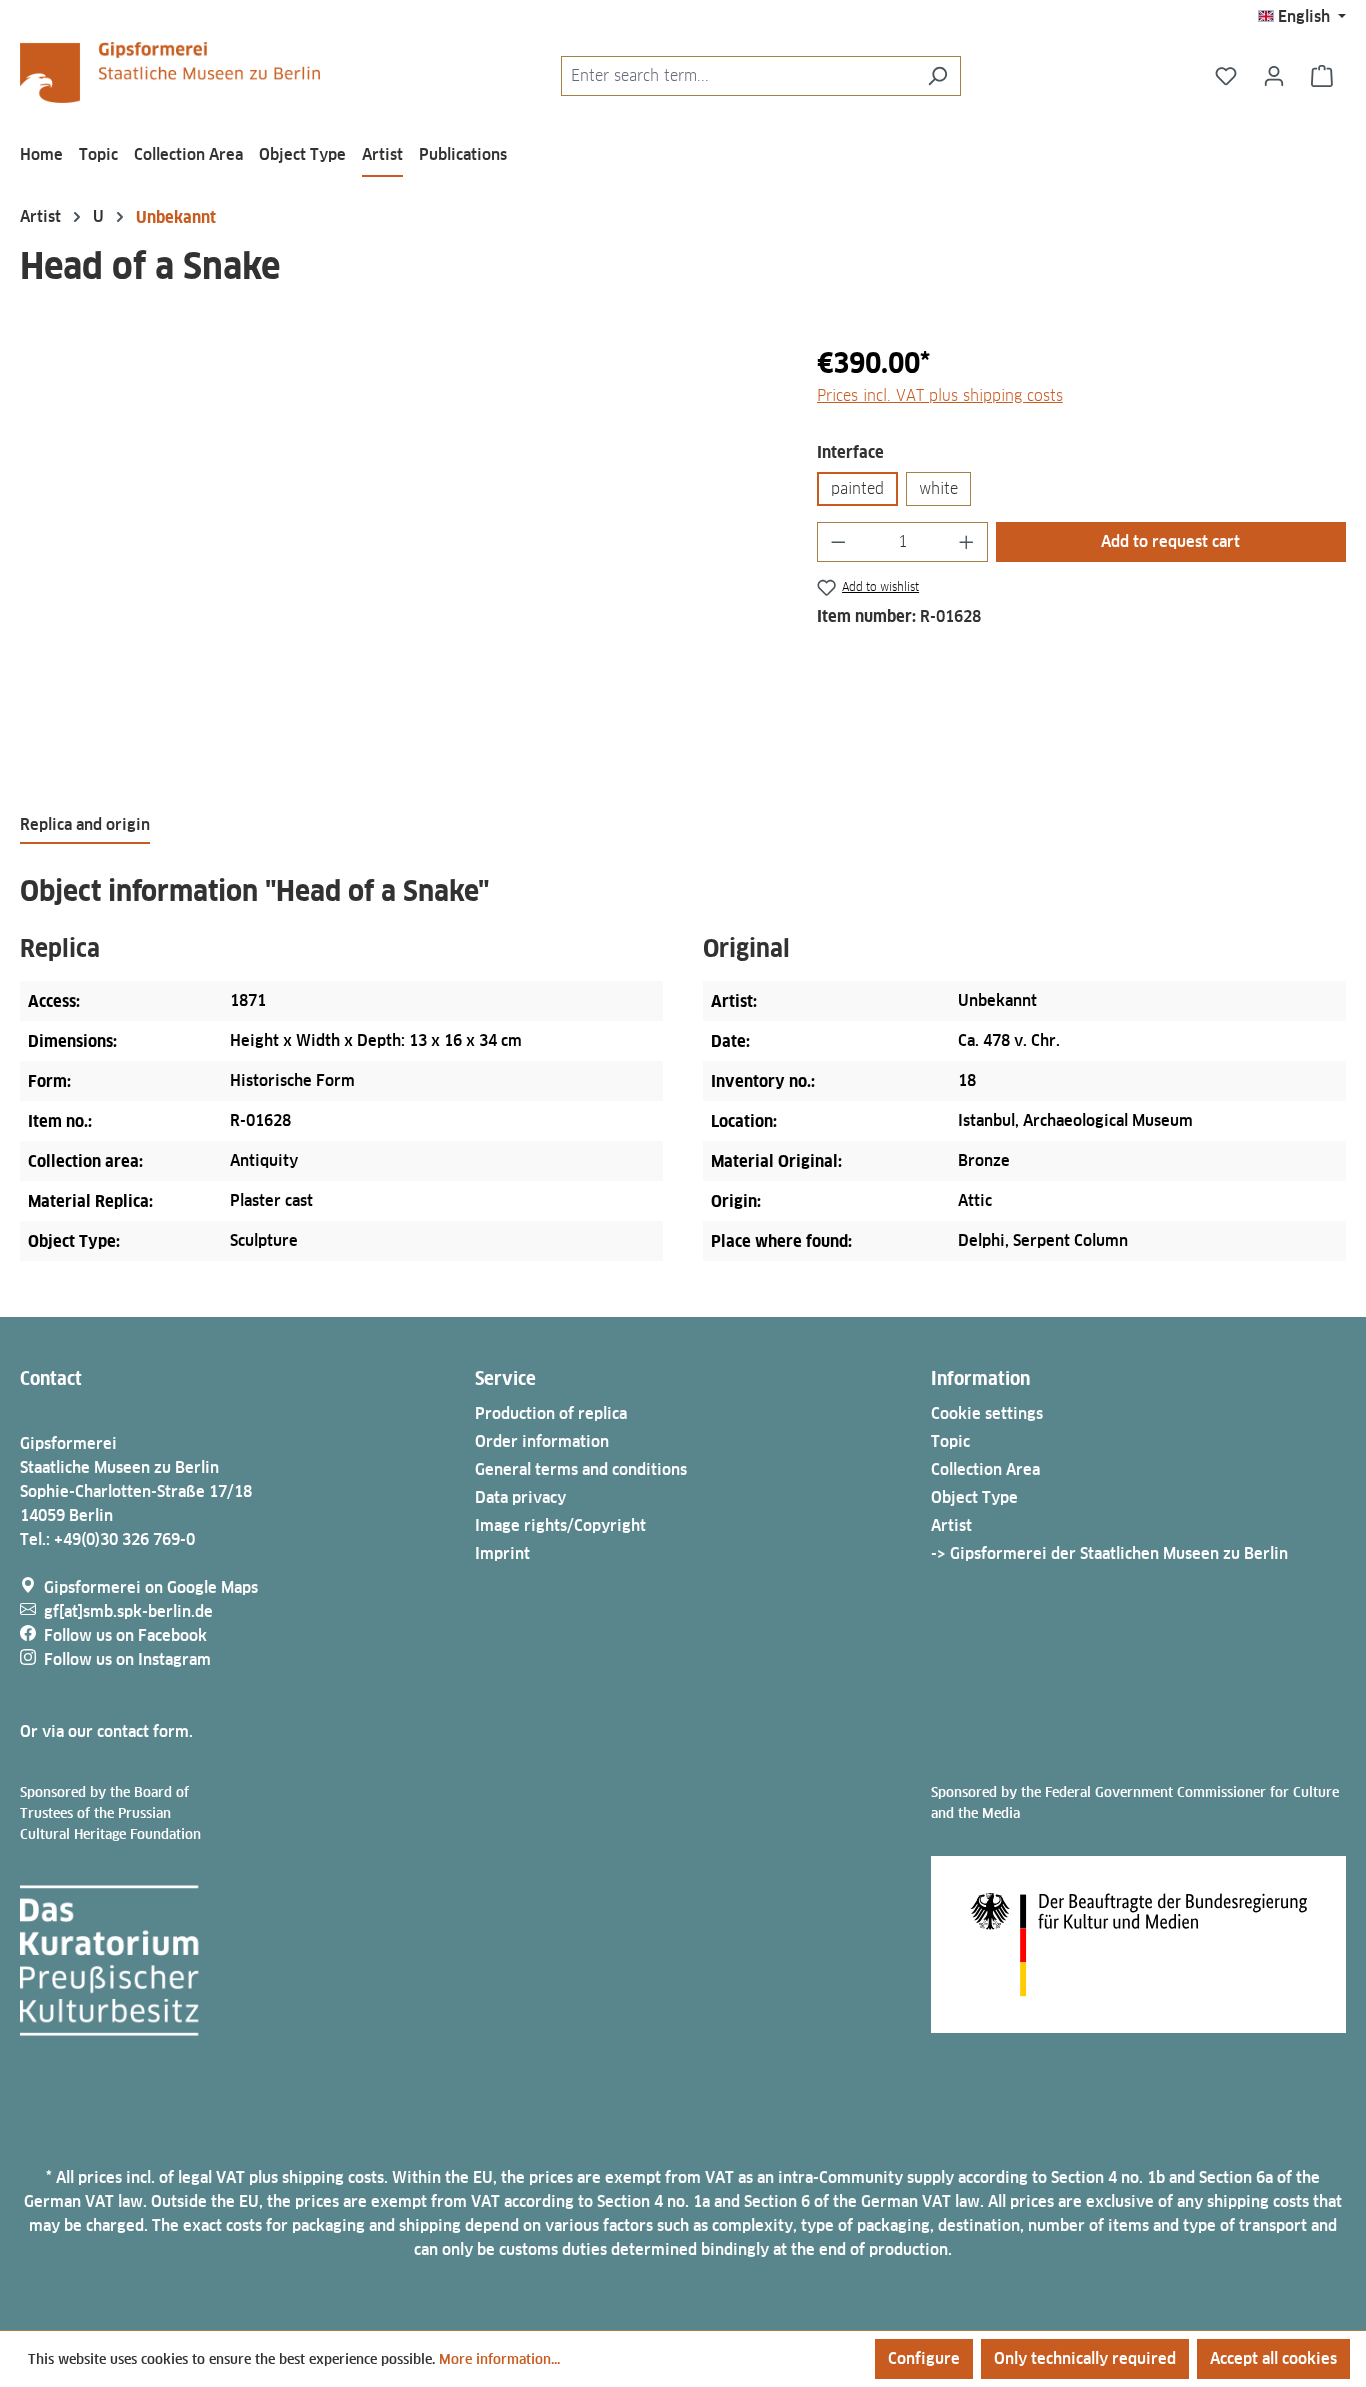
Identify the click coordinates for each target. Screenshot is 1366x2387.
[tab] (85, 826)
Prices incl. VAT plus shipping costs (940, 395)
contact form (143, 1731)
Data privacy (520, 1497)
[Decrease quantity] (838, 542)
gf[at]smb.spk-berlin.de (128, 1611)
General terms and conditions (581, 1469)
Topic (950, 1441)
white (938, 488)
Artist (951, 1525)
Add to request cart (1170, 541)
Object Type (974, 1497)
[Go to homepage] (170, 72)
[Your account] (1274, 76)
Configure (924, 2358)
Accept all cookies (1273, 2358)
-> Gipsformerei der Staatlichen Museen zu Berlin (1109, 1553)
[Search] (937, 76)
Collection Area (985, 1469)
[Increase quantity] (967, 542)
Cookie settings (987, 1413)
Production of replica (551, 1413)
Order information (542, 1441)
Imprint (502, 1553)
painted (857, 488)
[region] (398, 557)
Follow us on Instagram (127, 1659)
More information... (499, 2359)
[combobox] (738, 76)
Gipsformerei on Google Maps (151, 1587)
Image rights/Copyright (560, 1525)
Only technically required (1085, 2358)
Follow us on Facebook (125, 1635)
